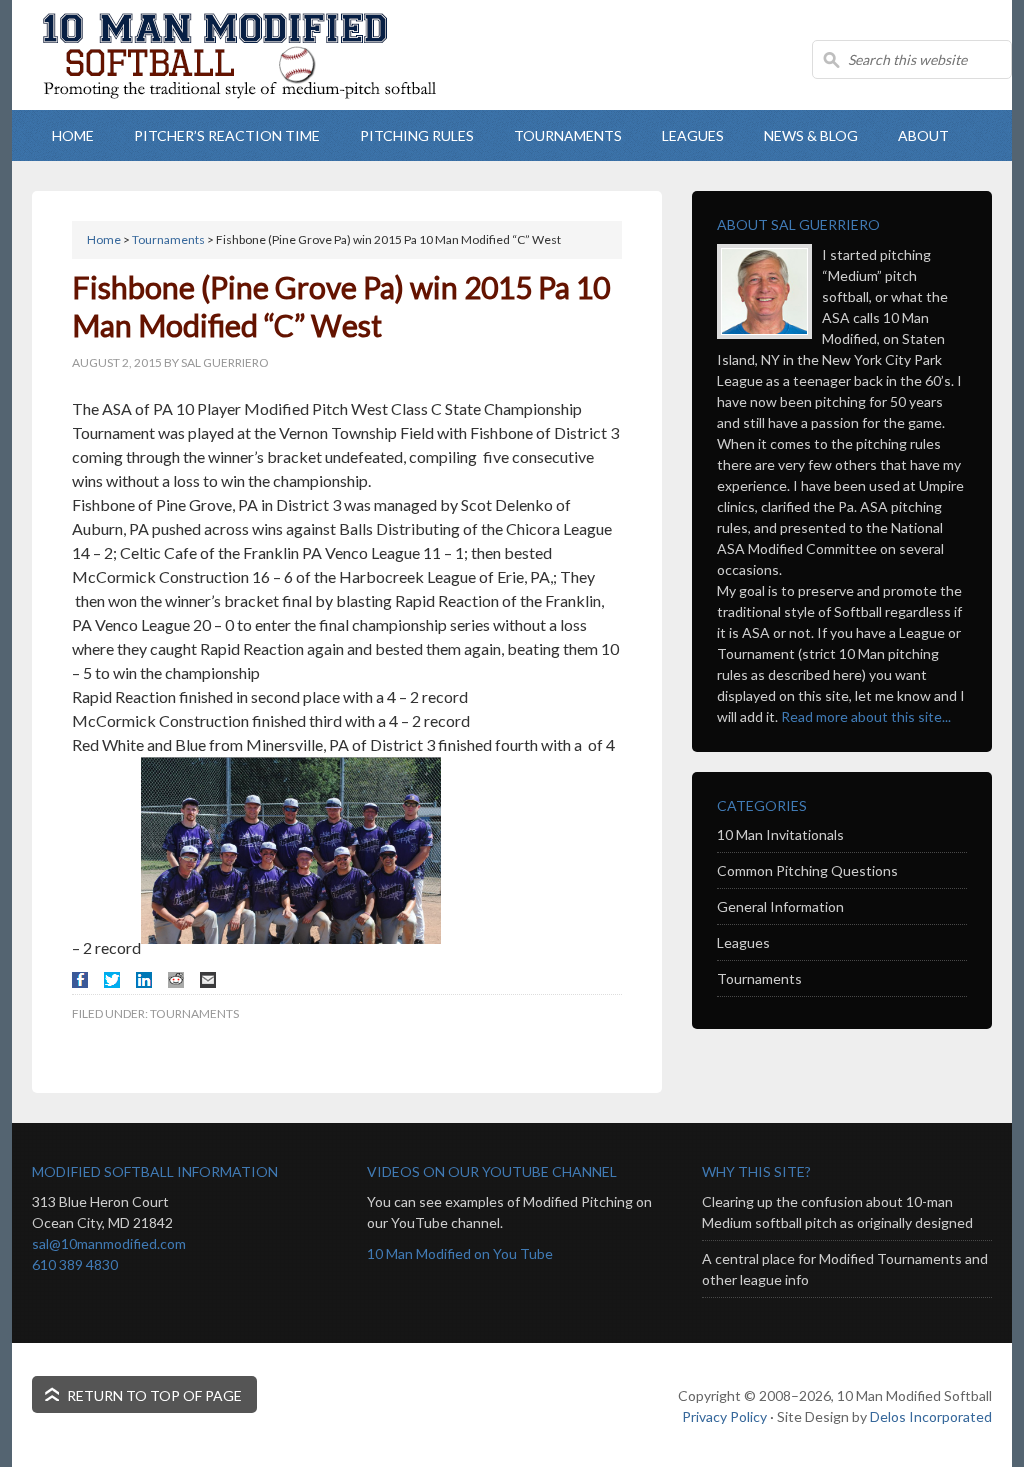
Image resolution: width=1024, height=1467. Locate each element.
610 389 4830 (75, 1264)
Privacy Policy (724, 1416)
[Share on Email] (208, 980)
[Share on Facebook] (80, 980)
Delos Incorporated (931, 1416)
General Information (780, 906)
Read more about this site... (866, 716)
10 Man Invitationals (780, 834)
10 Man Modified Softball (262, 90)
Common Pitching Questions (807, 870)
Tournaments (194, 1013)
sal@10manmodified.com (109, 1243)
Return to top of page (154, 1395)
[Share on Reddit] (176, 980)
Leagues (743, 942)
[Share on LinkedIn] (144, 980)
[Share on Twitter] (112, 980)
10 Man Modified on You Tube (460, 1253)
